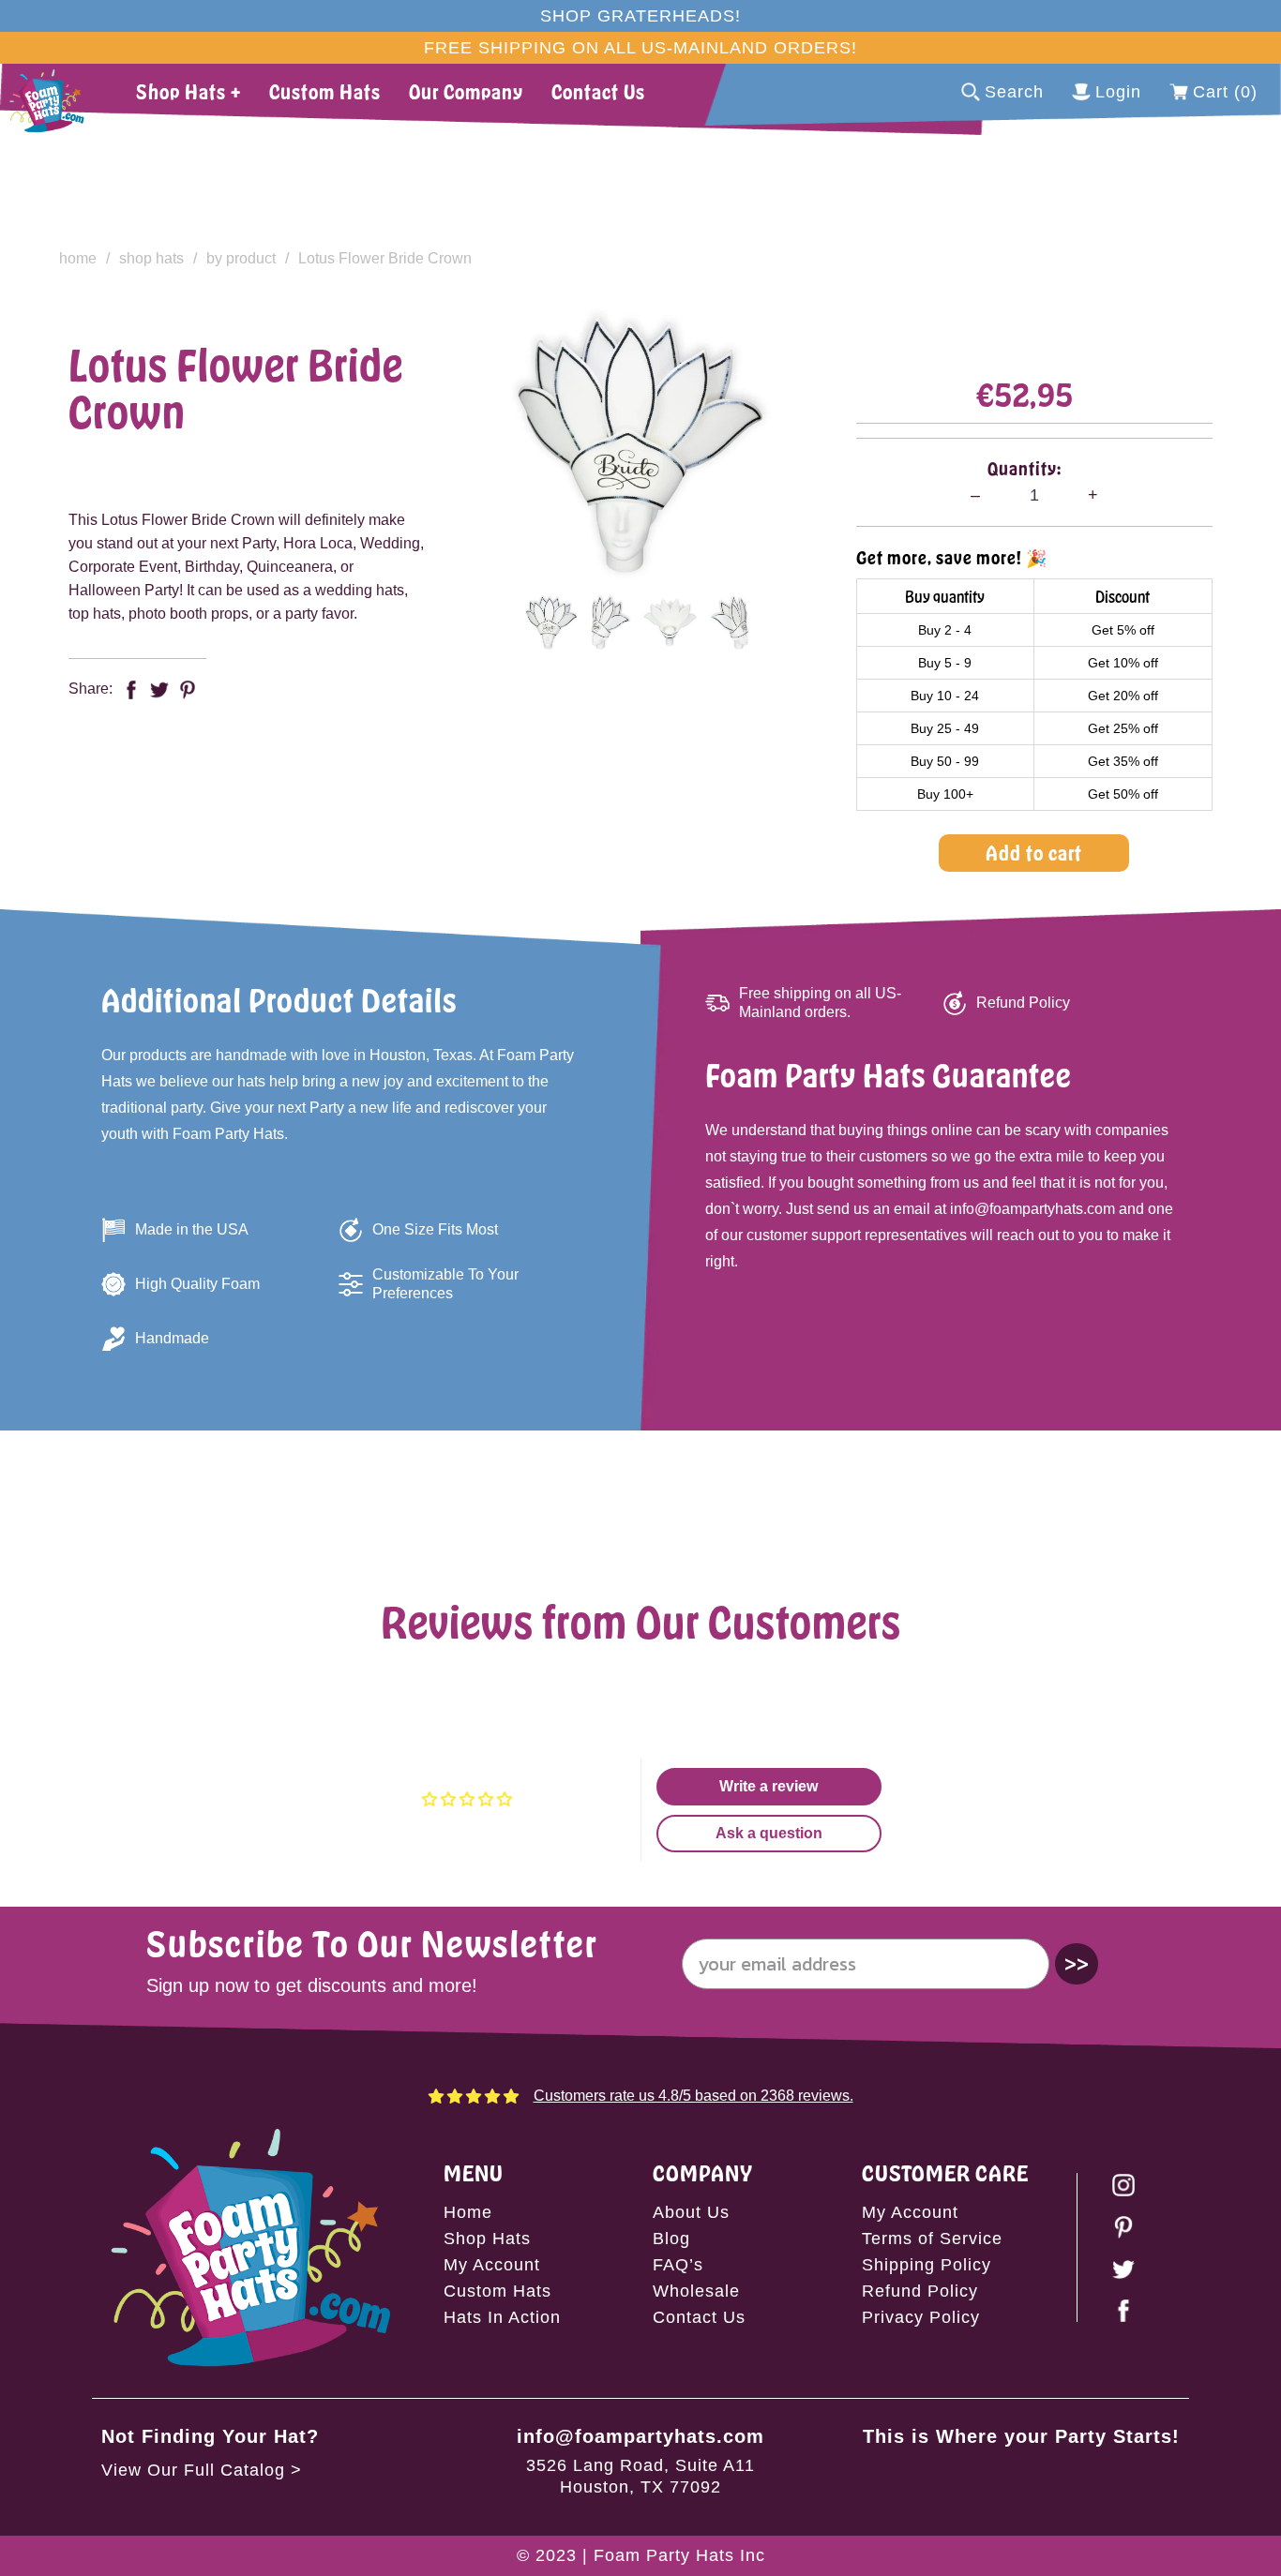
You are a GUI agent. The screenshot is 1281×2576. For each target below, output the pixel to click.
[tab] (551, 622)
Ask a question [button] (769, 1833)
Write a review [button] (769, 1786)
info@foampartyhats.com (640, 2436)
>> (1077, 1963)
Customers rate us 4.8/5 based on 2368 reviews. (693, 2096)
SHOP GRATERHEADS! (640, 16)
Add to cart (1034, 853)
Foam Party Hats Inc (679, 2555)
